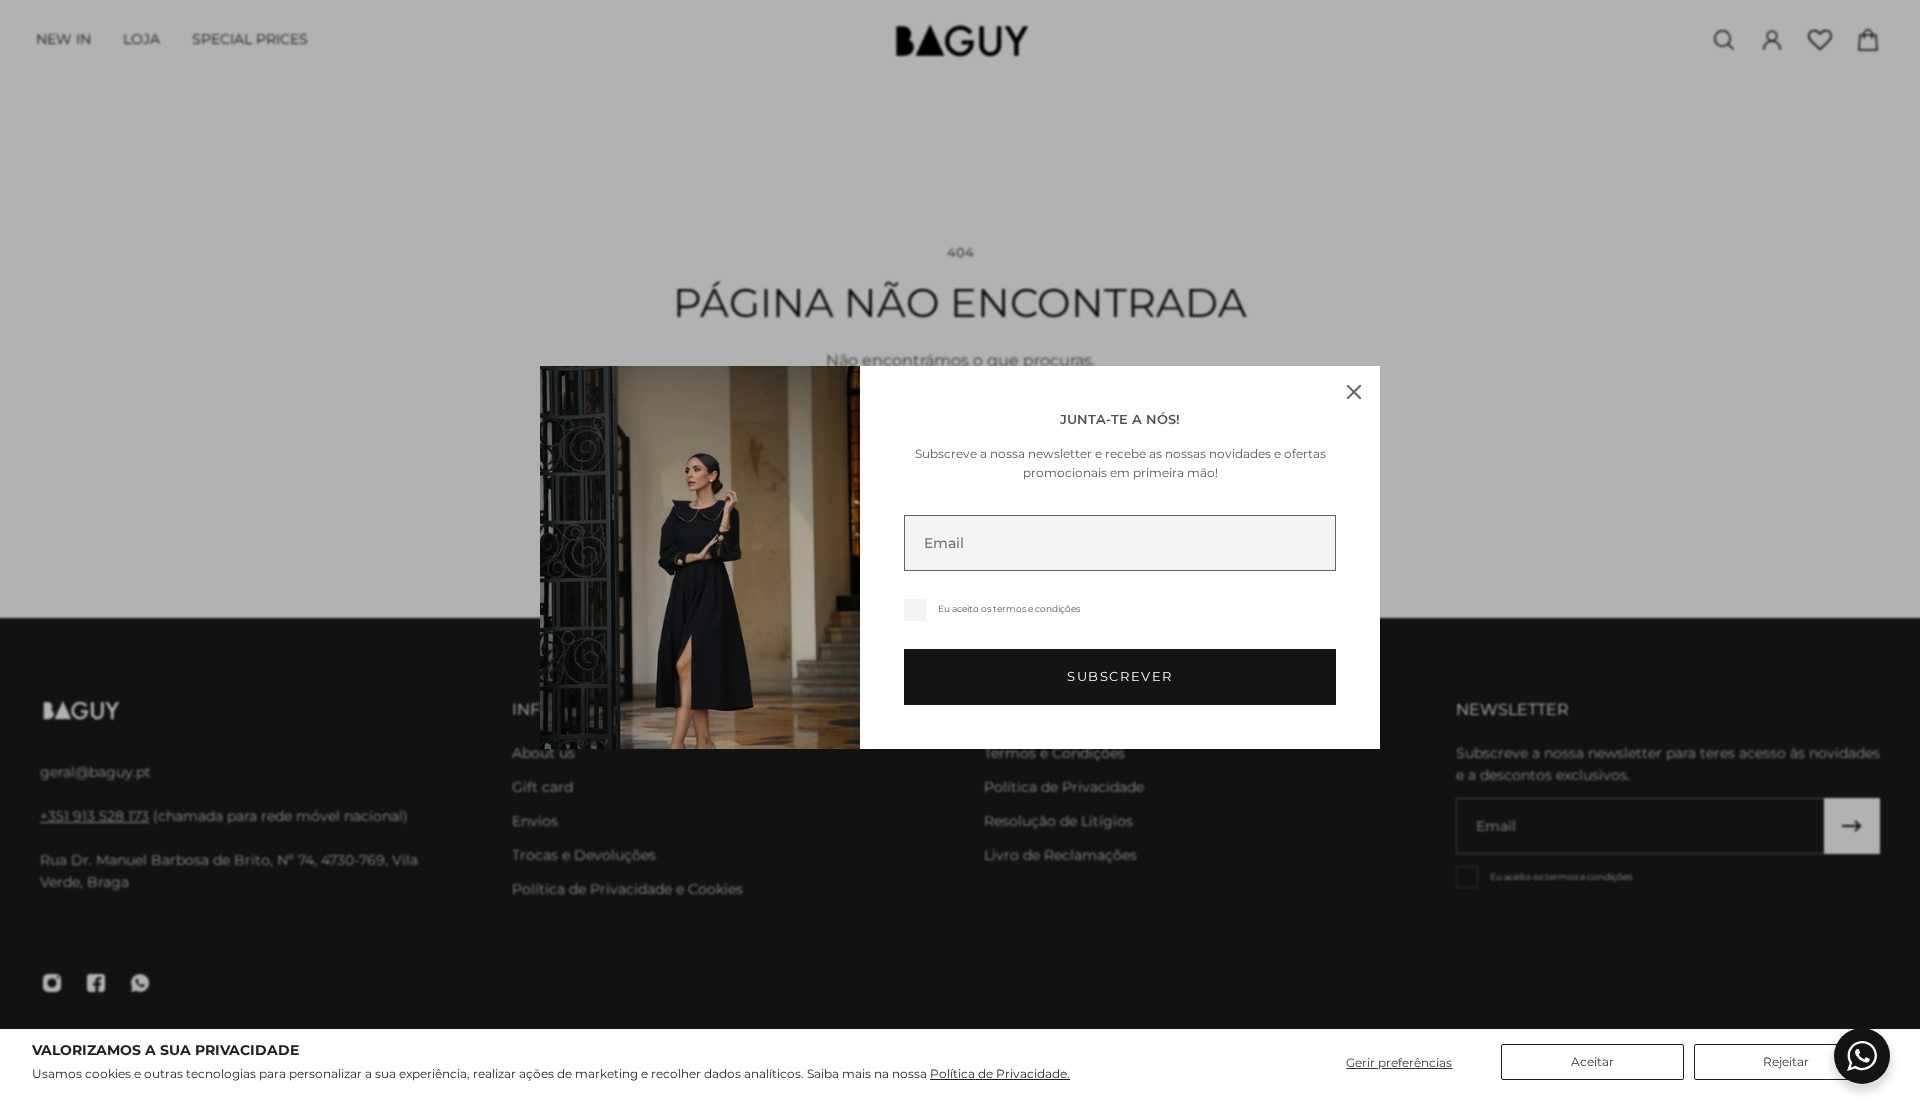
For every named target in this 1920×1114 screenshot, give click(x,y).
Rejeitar (1786, 1061)
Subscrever (1120, 676)
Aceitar (1592, 1061)
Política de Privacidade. (1000, 1073)
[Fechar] (1354, 392)
